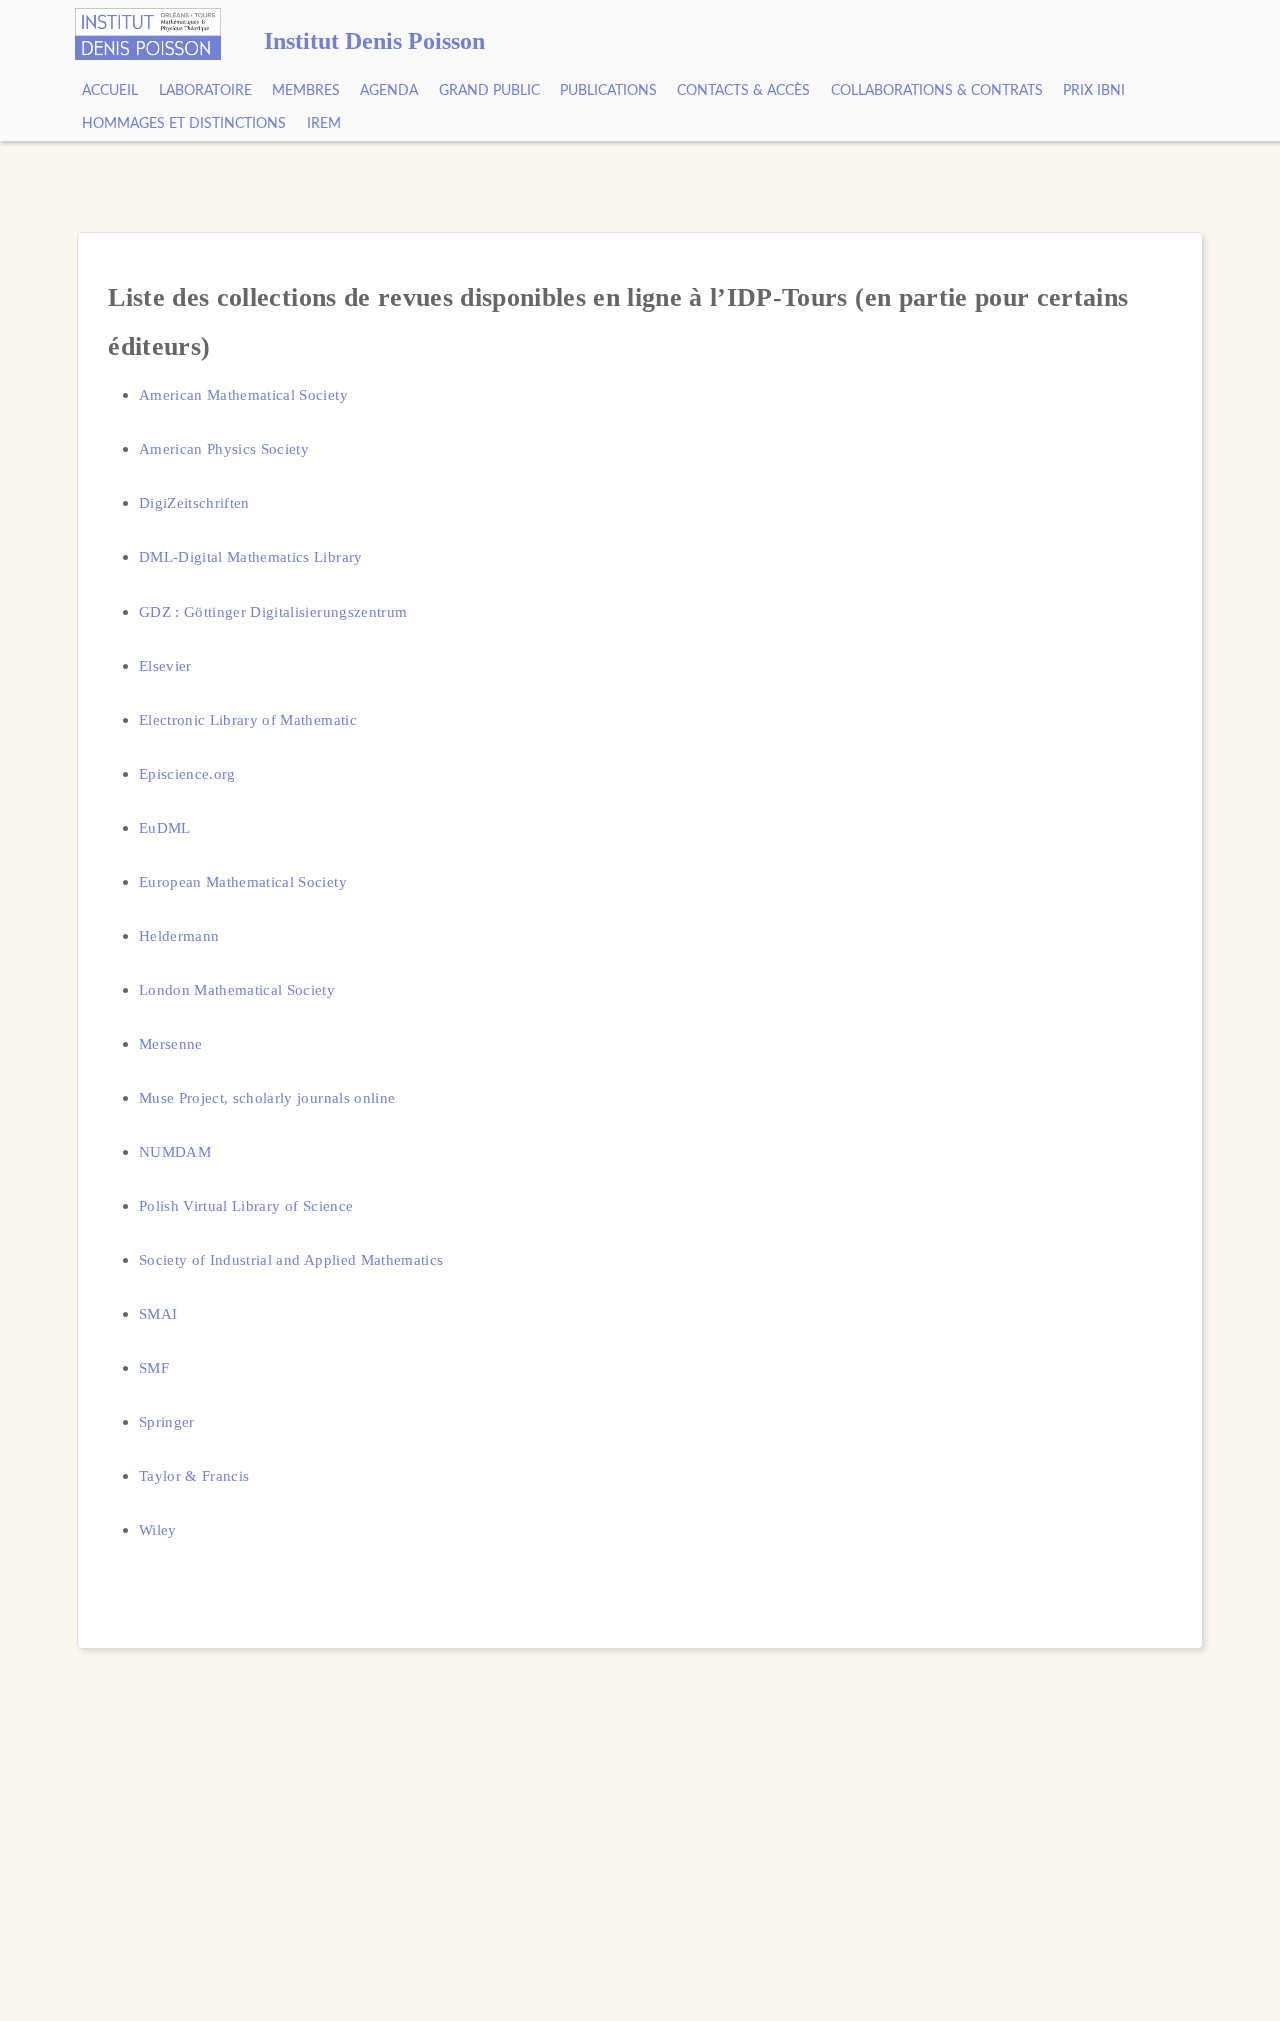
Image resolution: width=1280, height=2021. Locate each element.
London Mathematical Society (237, 989)
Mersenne (171, 1043)
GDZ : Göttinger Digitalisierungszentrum (273, 611)
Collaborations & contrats (937, 91)
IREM (324, 124)
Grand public (489, 91)
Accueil (110, 91)
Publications (608, 91)
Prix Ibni (1094, 91)
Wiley (158, 1529)
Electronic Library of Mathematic (248, 719)
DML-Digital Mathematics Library (251, 556)
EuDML (165, 827)
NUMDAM (175, 1151)
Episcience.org (187, 773)
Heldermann (179, 935)
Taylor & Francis (194, 1475)
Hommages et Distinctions (184, 124)
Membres (306, 91)
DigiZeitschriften (194, 502)
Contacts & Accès (743, 91)
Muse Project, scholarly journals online (267, 1097)
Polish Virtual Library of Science (246, 1205)
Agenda (389, 91)
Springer (167, 1421)
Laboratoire (205, 91)
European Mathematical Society (243, 881)
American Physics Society (224, 448)
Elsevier (165, 665)
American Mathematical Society (243, 394)
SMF (154, 1367)
